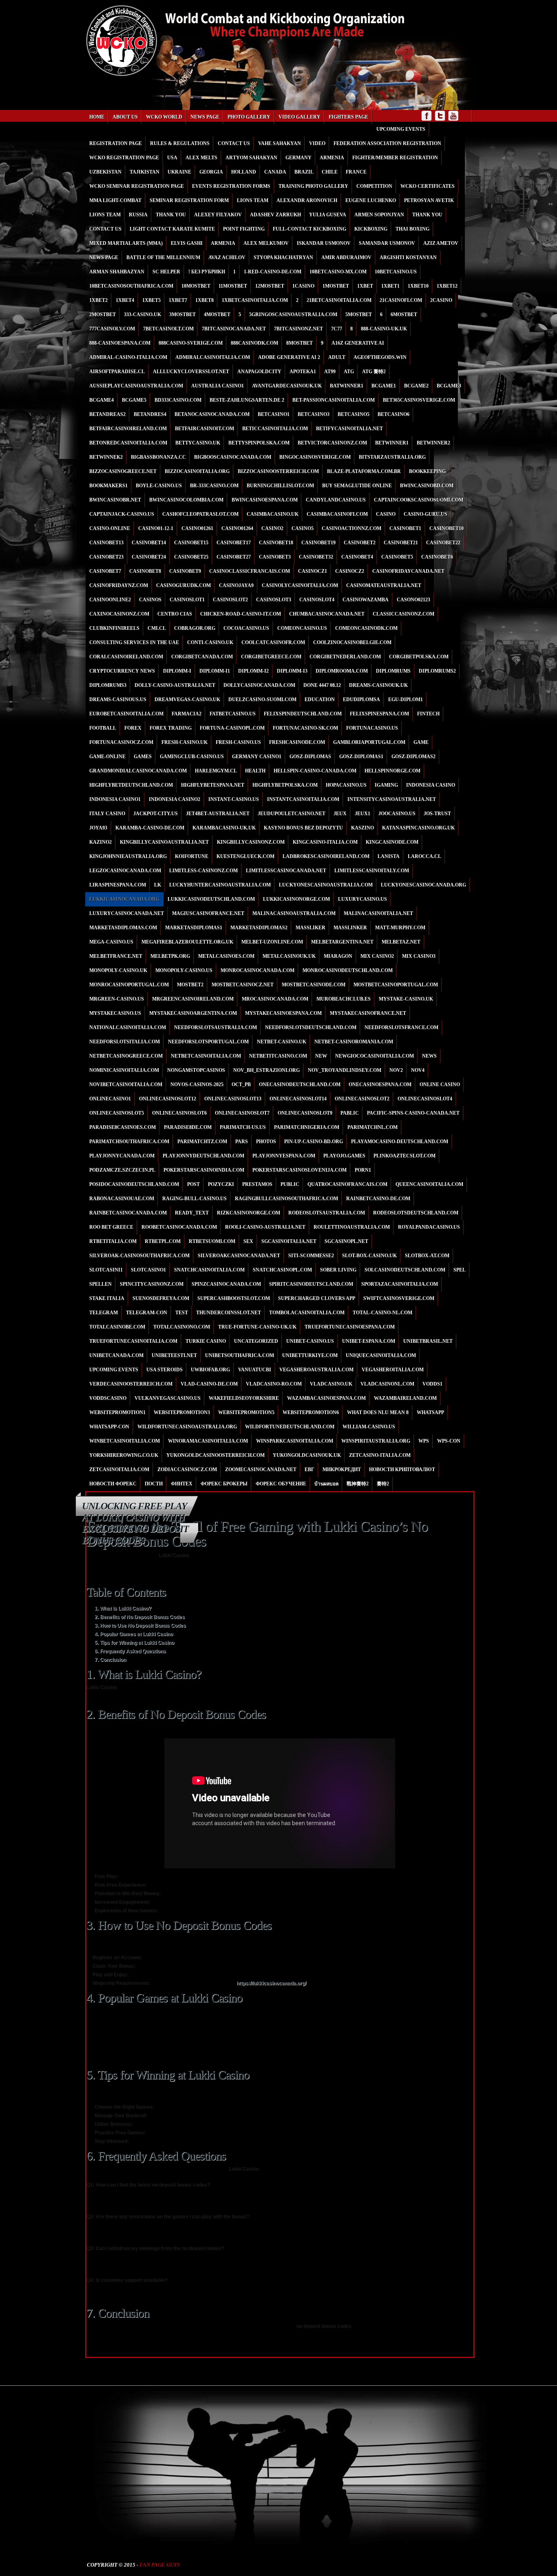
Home (97, 117)
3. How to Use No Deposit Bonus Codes (140, 1626)
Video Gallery (299, 117)
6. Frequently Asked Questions (130, 1651)
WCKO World (164, 117)
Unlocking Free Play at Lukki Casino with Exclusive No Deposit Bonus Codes (135, 1523)
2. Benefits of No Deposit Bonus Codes (140, 1617)
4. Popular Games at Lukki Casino (134, 1634)
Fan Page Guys (160, 2565)
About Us (125, 117)
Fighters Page (348, 117)
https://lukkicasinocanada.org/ (271, 1983)
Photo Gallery (249, 117)
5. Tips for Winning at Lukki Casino (134, 1643)
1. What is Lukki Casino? (123, 1608)
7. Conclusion (110, 1660)
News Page (205, 117)
